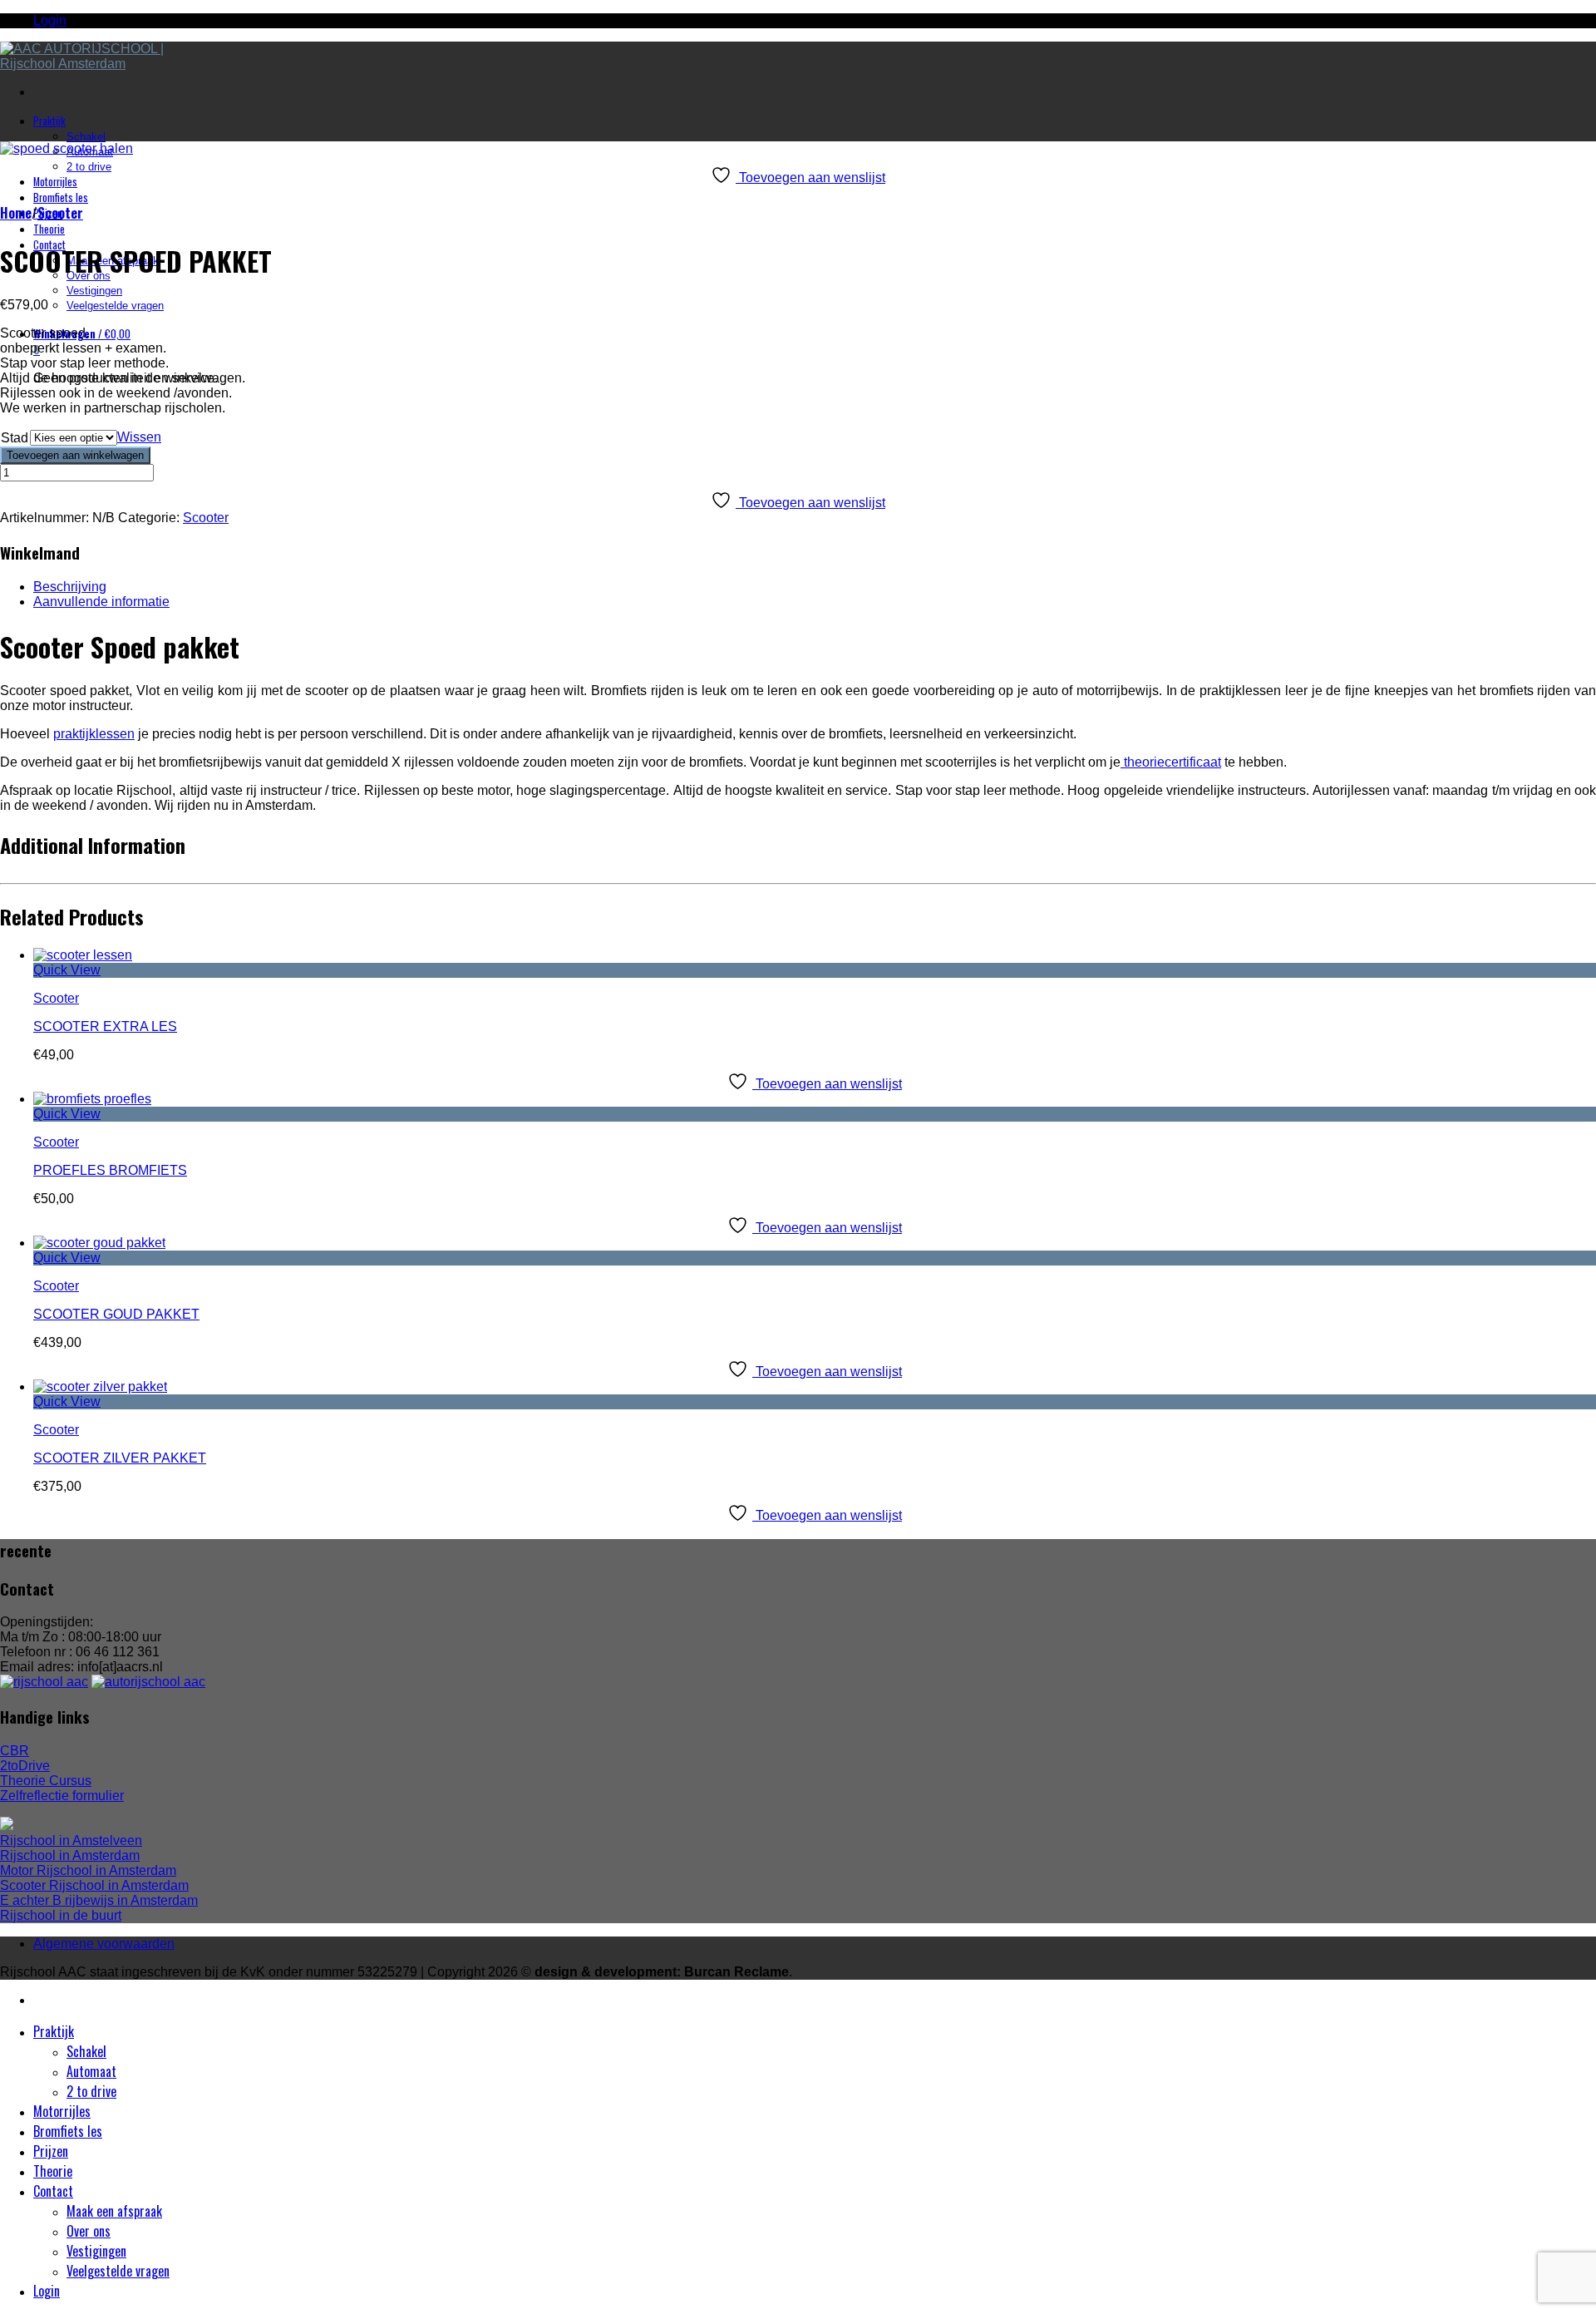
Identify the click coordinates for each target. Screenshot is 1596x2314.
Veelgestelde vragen (115, 306)
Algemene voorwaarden (104, 1944)
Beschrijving (70, 587)
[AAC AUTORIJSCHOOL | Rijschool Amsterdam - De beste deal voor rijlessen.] (87, 64)
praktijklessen (94, 734)
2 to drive (89, 167)
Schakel (86, 137)
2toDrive (25, 1766)
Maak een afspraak (114, 2211)
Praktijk (49, 121)
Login (50, 20)
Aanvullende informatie (101, 602)
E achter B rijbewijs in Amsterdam (99, 1900)
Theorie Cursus (46, 1781)
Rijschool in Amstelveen (71, 1840)
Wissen (139, 437)
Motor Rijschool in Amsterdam (88, 1870)
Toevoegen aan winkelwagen (75, 455)
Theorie (49, 229)
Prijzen (51, 2151)
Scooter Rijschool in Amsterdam (94, 1885)
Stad (15, 438)
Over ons (89, 2231)
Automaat (91, 2071)
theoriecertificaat (1171, 762)
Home (16, 213)
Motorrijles (55, 182)
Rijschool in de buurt (61, 1915)
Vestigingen (94, 291)
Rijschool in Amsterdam (70, 1855)
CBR (15, 1751)
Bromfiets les (61, 197)
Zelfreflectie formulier (62, 1796)
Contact (53, 2191)
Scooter (60, 213)
